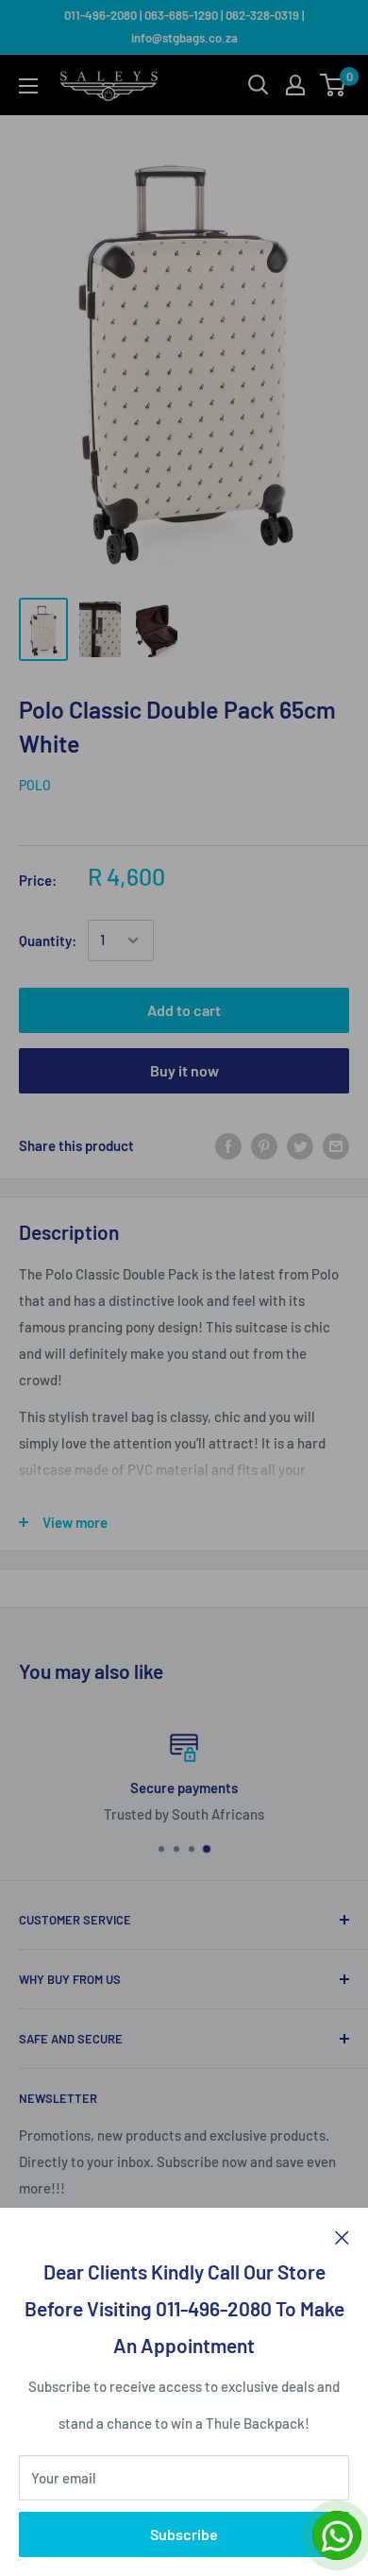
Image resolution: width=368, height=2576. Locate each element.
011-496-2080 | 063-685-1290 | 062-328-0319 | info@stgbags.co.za (184, 26)
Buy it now (184, 1070)
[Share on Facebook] (228, 1145)
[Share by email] (336, 1145)
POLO (35, 785)
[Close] (342, 2236)
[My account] (295, 85)
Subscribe (184, 2534)
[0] (334, 85)
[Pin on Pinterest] (264, 1145)
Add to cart (184, 1010)
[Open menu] (28, 86)
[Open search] (259, 85)
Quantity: (48, 941)
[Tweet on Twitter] (300, 1145)
